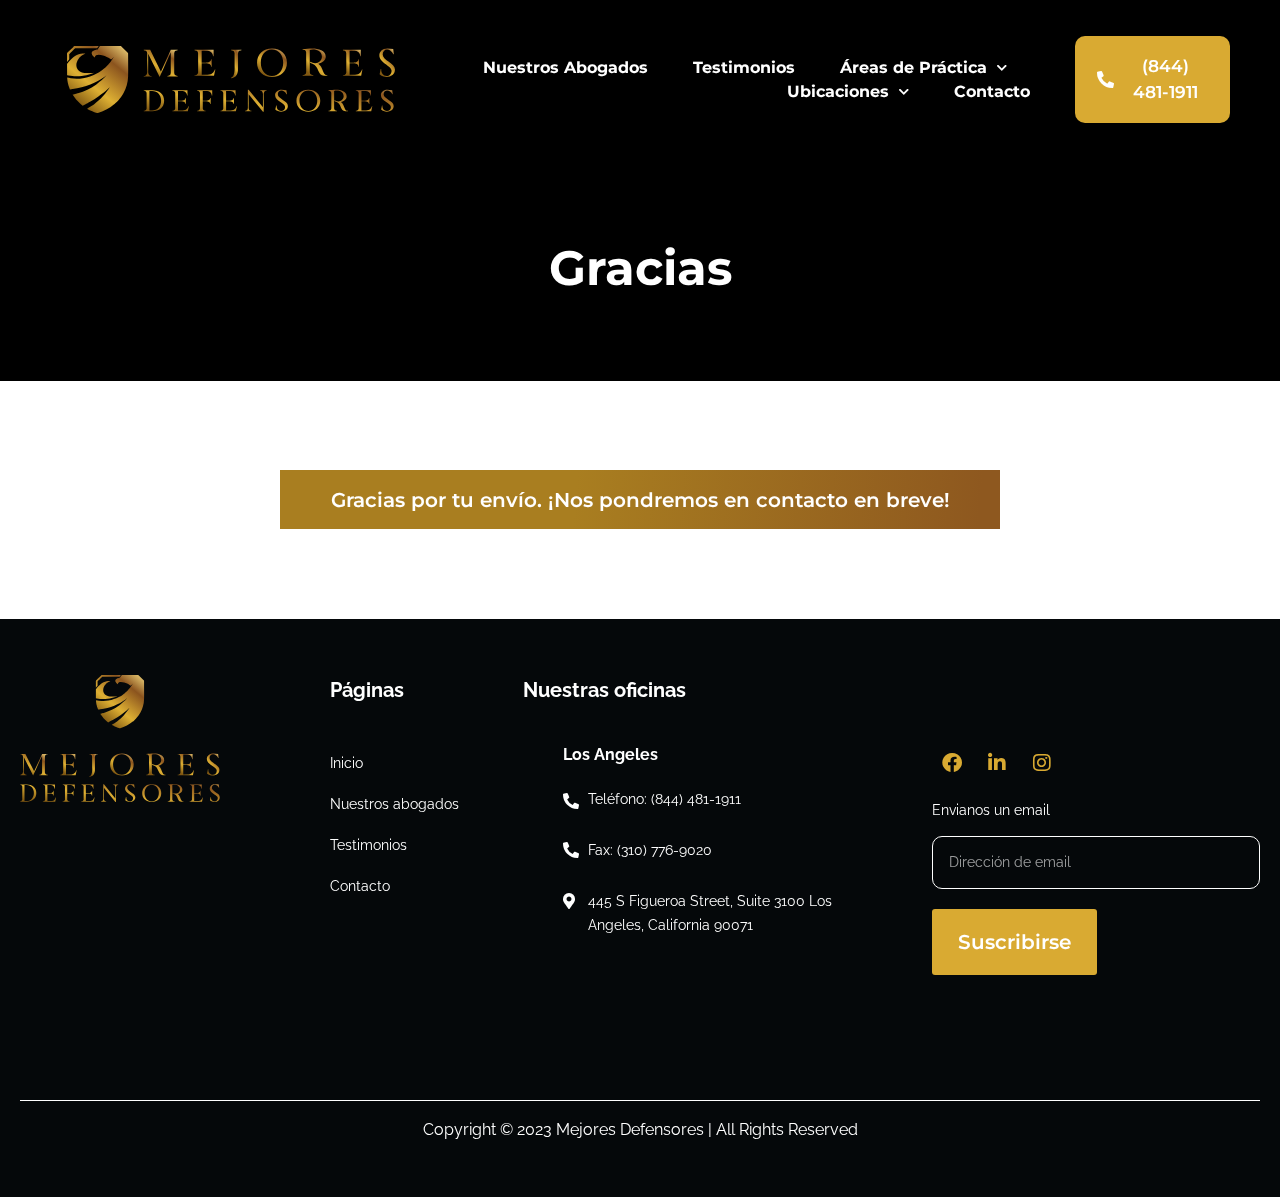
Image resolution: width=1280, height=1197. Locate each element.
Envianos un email (991, 810)
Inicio (346, 763)
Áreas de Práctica (913, 67)
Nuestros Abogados (565, 67)
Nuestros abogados (394, 804)
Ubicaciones (838, 91)
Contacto (992, 91)
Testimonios (744, 67)
